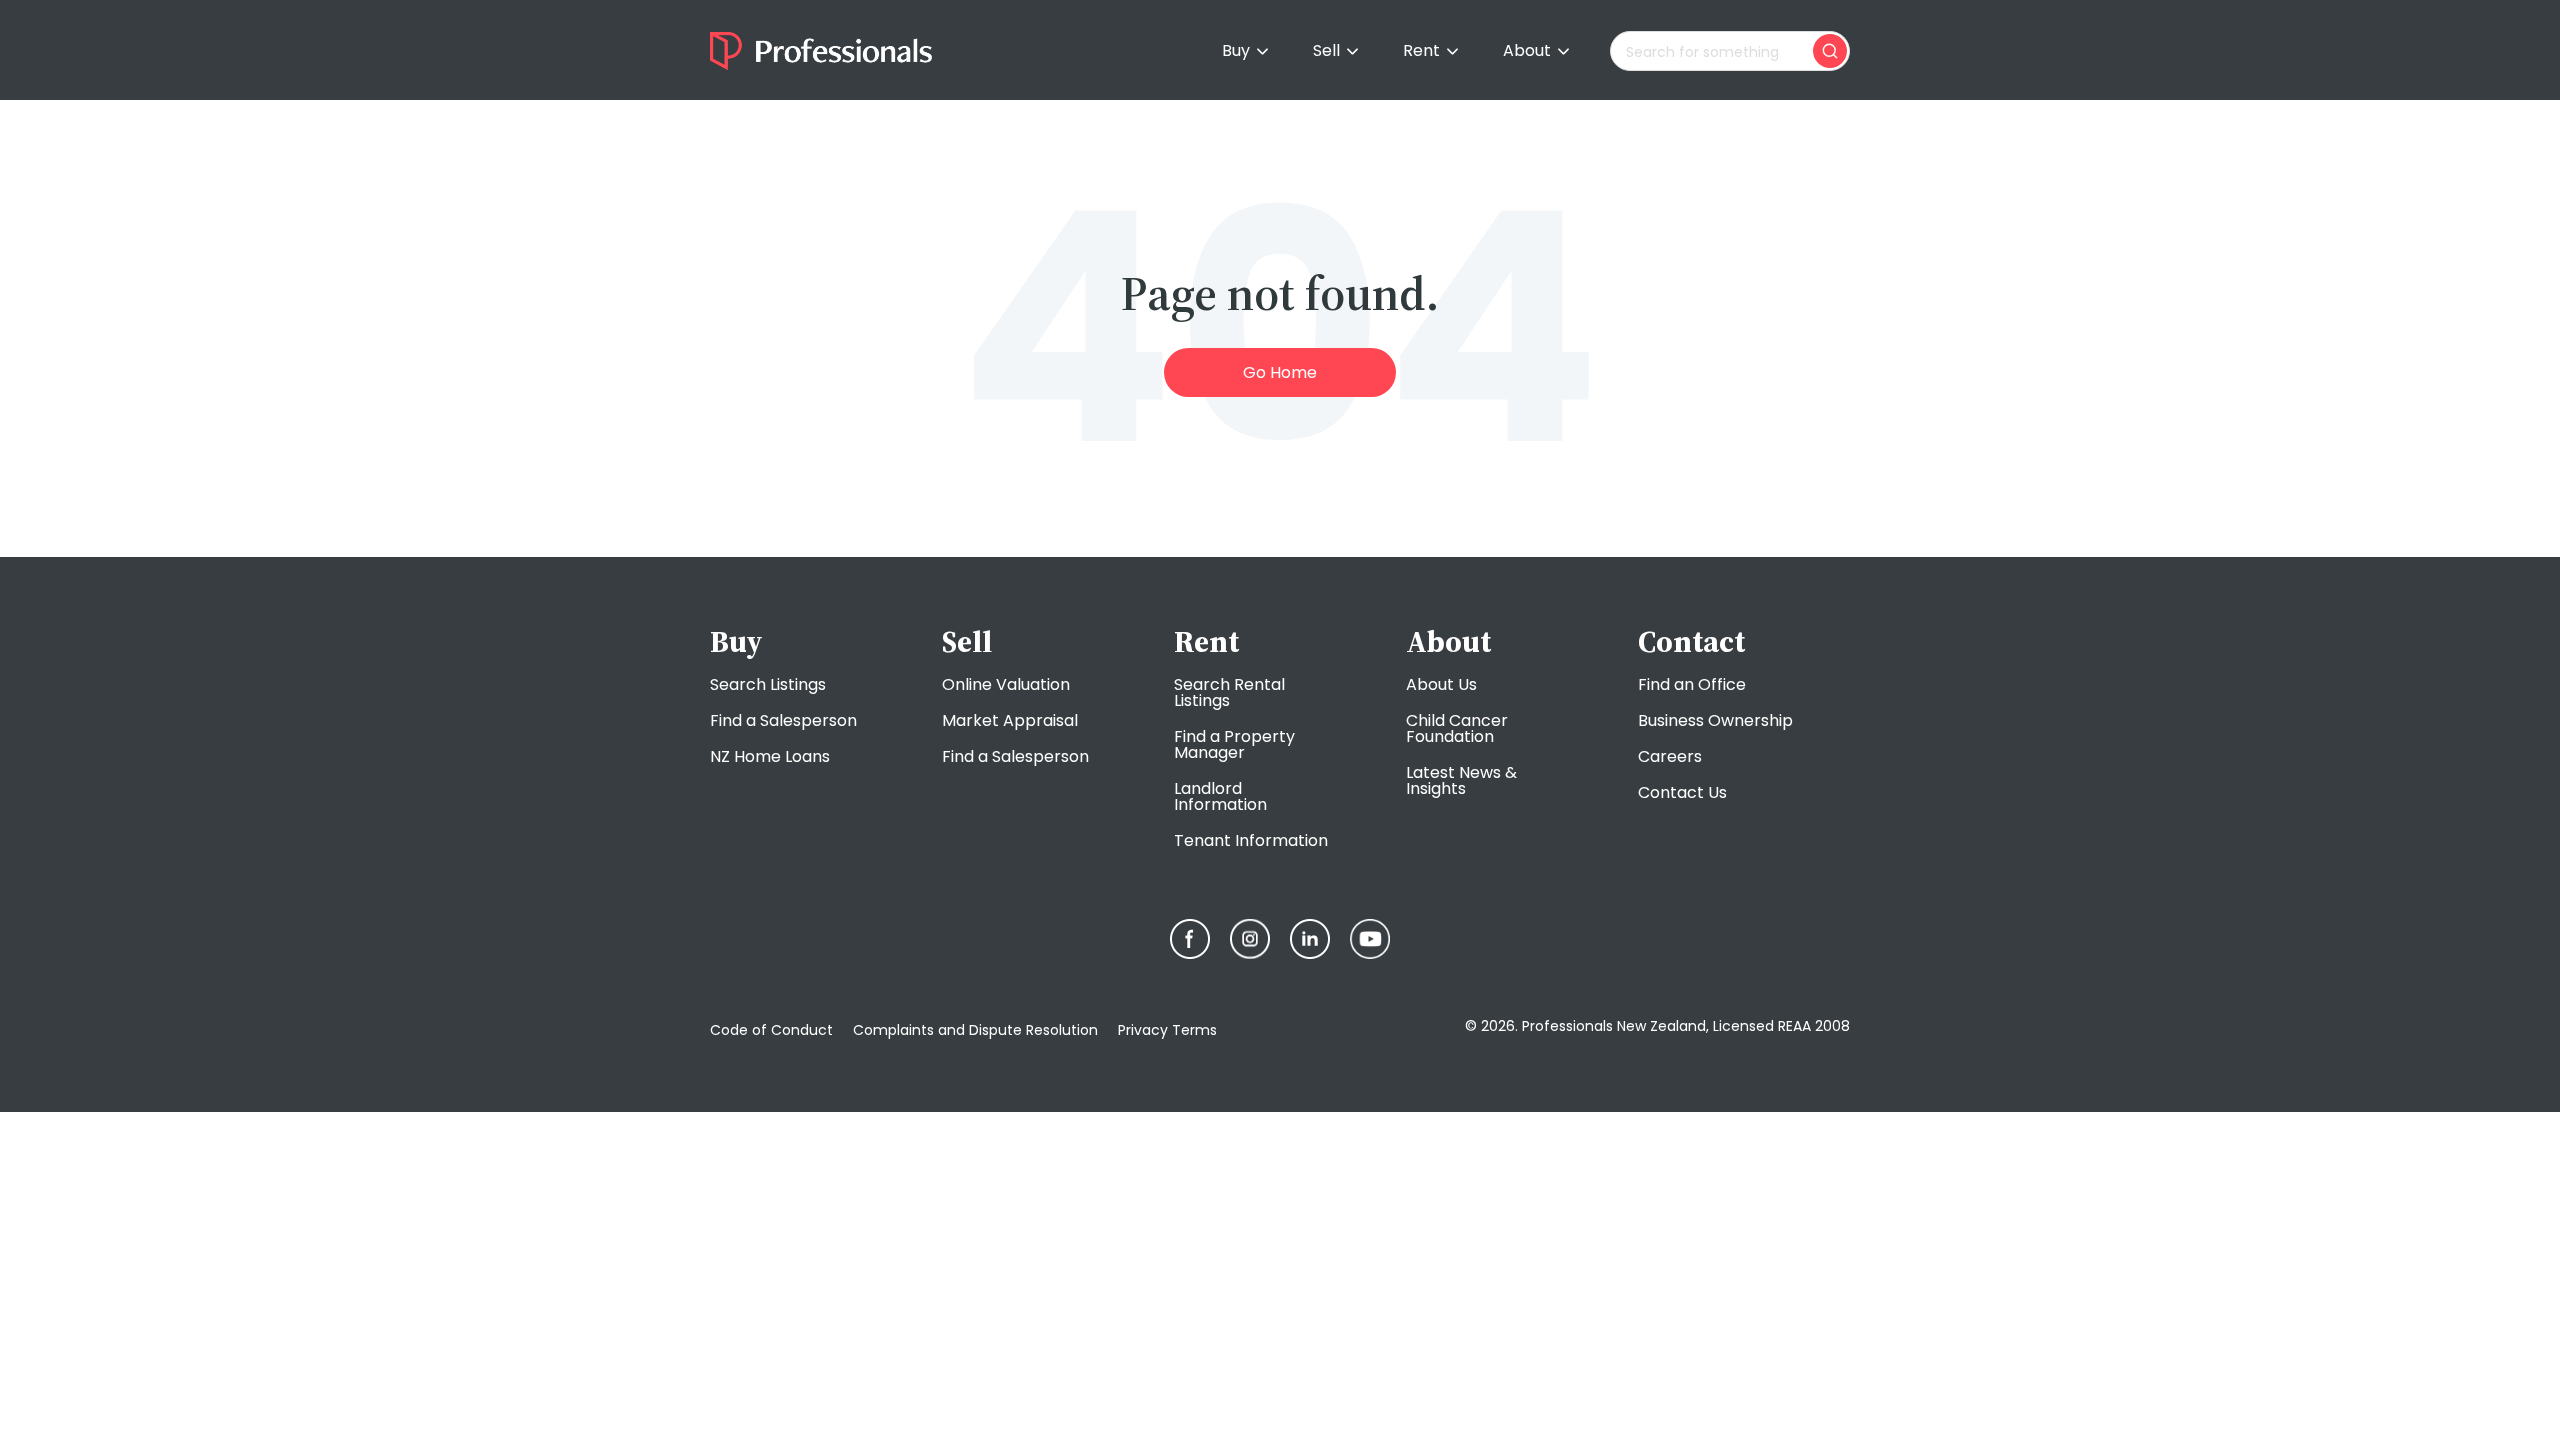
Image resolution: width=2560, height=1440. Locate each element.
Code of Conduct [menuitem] (771, 1030)
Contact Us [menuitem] (1682, 792)
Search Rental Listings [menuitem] (1229, 692)
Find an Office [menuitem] (1692, 684)
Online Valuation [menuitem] (1006, 684)
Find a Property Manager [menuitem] (1234, 744)
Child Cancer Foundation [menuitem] (1457, 728)
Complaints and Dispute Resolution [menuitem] (975, 1030)
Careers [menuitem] (1670, 756)
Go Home (1280, 372)
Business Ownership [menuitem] (1715, 720)
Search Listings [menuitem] (768, 684)
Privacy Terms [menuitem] (1167, 1030)
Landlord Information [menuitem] (1220, 796)
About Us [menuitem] (1441, 684)
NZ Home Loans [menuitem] (770, 756)
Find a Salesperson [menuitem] (783, 720)
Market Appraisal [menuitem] (1010, 720)
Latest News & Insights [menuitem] (1461, 780)
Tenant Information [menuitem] (1251, 840)
